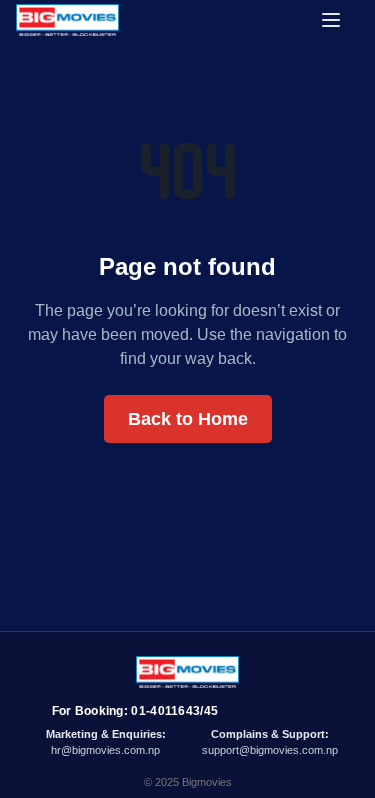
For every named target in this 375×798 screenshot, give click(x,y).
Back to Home (188, 419)
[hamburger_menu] (339, 20)
